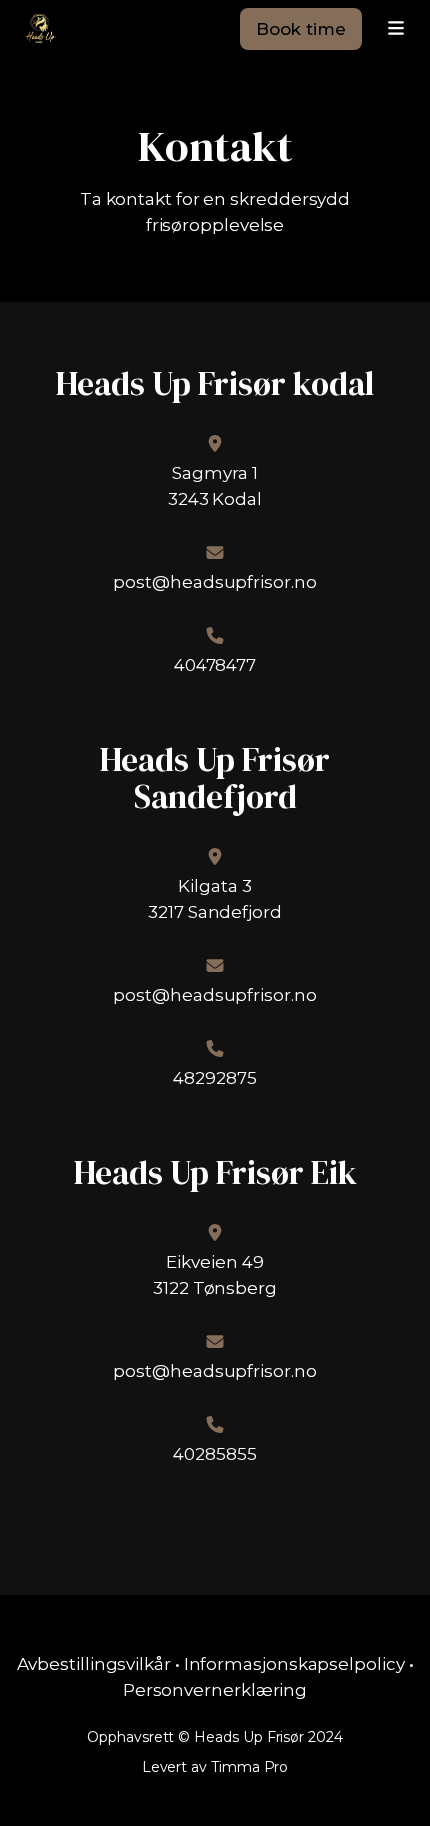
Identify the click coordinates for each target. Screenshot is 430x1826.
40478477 (215, 665)
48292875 (214, 1078)
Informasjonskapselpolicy (294, 1664)
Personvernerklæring (215, 1690)
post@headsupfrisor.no (214, 582)
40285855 (214, 1454)
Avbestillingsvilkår (94, 1664)
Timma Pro (249, 1767)
